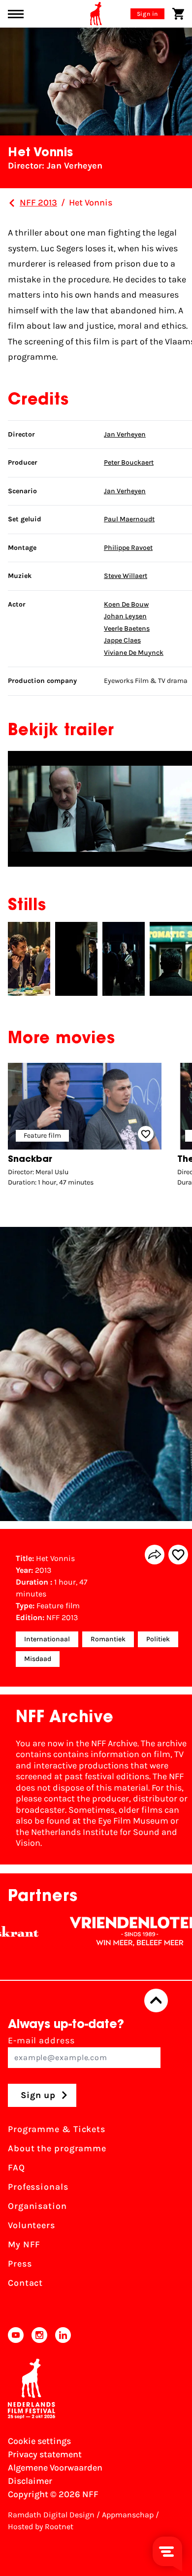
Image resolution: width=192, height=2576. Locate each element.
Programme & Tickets (57, 2129)
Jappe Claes (122, 640)
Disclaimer (30, 2481)
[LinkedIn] (63, 2335)
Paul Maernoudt (129, 519)
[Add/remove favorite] (178, 1555)
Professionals (38, 2187)
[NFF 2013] (12, 203)
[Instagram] (39, 2335)
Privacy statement (45, 2454)
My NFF (24, 2244)
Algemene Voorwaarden (55, 2468)
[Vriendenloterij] (109, 1932)
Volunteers (32, 2225)
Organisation (37, 2206)
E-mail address (41, 2040)
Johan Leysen (125, 616)
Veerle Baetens (127, 628)
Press (20, 2264)
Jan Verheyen (125, 434)
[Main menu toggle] (16, 14)
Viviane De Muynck (134, 653)
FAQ (16, 2168)
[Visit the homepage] (96, 14)
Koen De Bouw (126, 604)
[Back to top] (156, 2000)
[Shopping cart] (178, 14)
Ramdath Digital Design (51, 2515)
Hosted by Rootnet (41, 2526)
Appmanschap (128, 2515)
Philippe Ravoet (128, 548)
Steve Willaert (126, 576)
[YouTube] (16, 2335)
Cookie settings (39, 2441)
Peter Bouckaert (129, 462)
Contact (25, 2283)
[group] (85, 1127)
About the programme (57, 2148)
